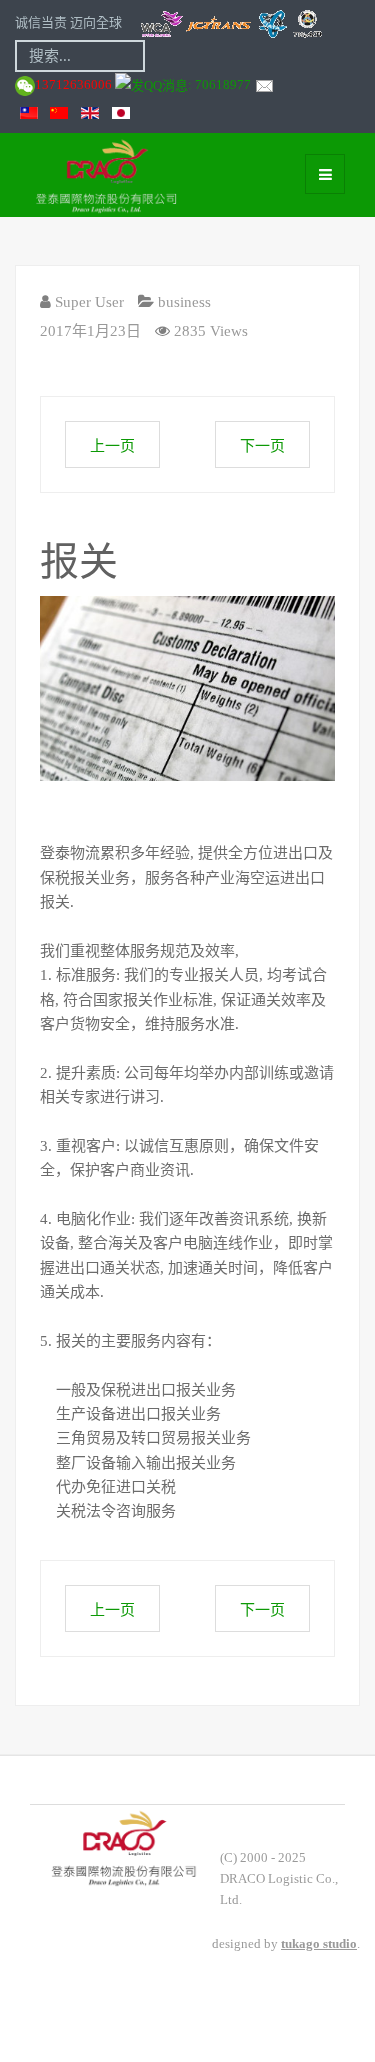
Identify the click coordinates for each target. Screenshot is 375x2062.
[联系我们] (264, 84)
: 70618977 (221, 84)
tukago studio (319, 1943)
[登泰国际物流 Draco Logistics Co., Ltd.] (62, 174)
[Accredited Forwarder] (231, 22)
